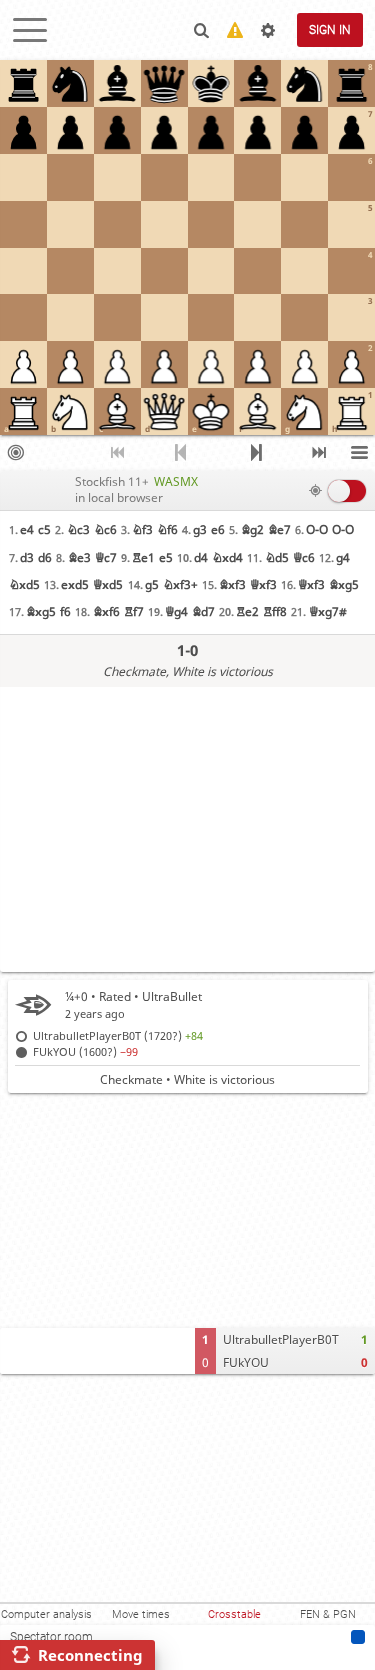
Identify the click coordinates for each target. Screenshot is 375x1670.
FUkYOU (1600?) (85, 1051)
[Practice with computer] (15, 453)
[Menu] (360, 453)
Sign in (330, 30)
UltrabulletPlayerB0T (281, 1339)
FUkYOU (246, 1362)
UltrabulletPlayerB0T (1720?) (118, 1035)
